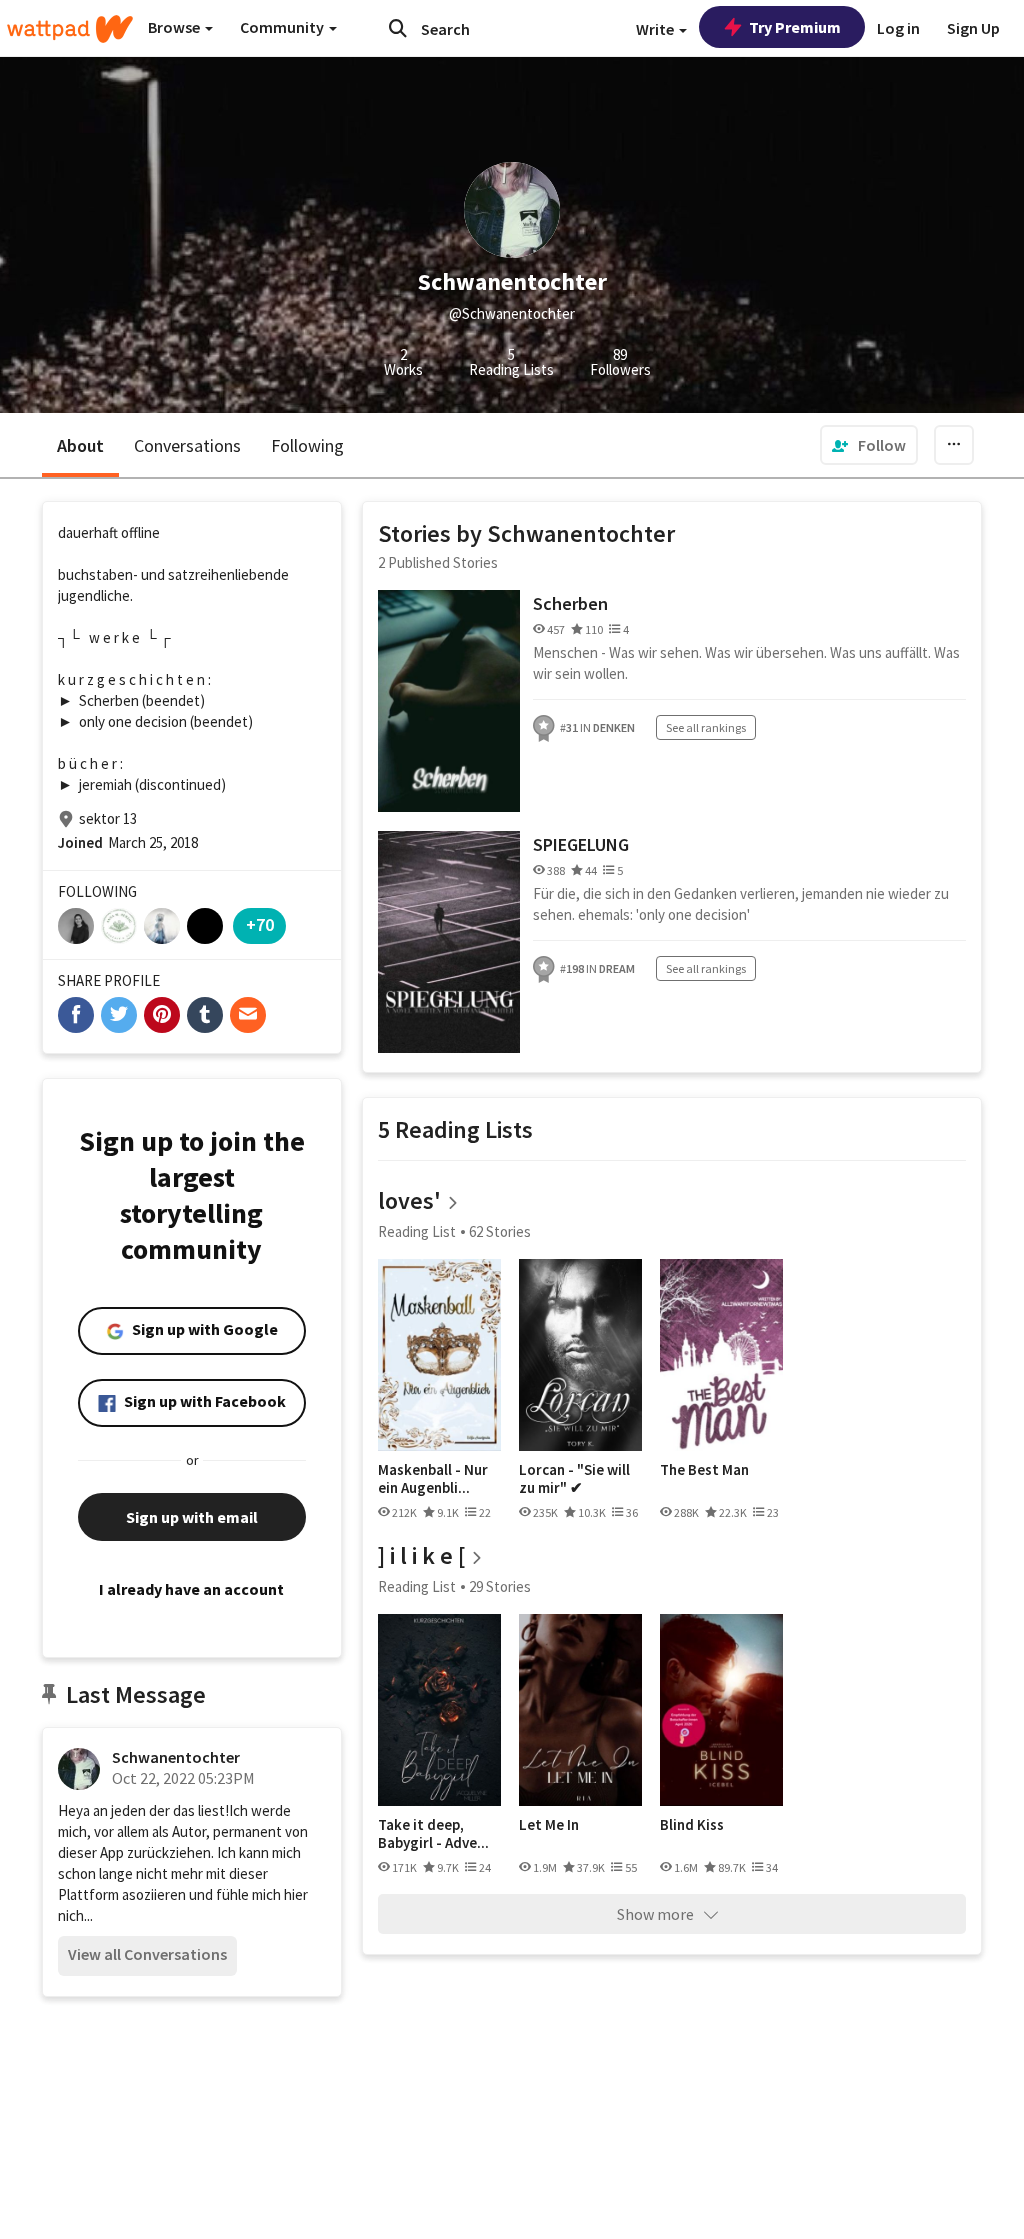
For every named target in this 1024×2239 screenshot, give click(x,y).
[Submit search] (398, 28)
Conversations (187, 445)
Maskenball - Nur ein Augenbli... (433, 1478)
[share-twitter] (119, 1015)
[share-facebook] (76, 1015)
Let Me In (549, 1825)
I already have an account (191, 1589)
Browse (175, 27)
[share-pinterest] (162, 1015)
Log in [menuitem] (898, 28)
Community (283, 27)
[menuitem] (869, 445)
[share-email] (248, 1015)
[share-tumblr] (205, 1015)
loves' (409, 1200)
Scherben (570, 603)
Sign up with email (192, 1517)
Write (656, 29)
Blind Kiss (692, 1825)
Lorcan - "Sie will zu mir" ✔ (574, 1478)
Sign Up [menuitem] (973, 28)
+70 (260, 924)
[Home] (70, 29)
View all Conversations (147, 1954)
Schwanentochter (176, 1757)
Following (307, 445)
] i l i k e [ (421, 1555)
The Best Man (704, 1470)
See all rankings (706, 727)
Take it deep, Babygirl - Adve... (433, 1833)
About (80, 445)
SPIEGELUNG (581, 844)
